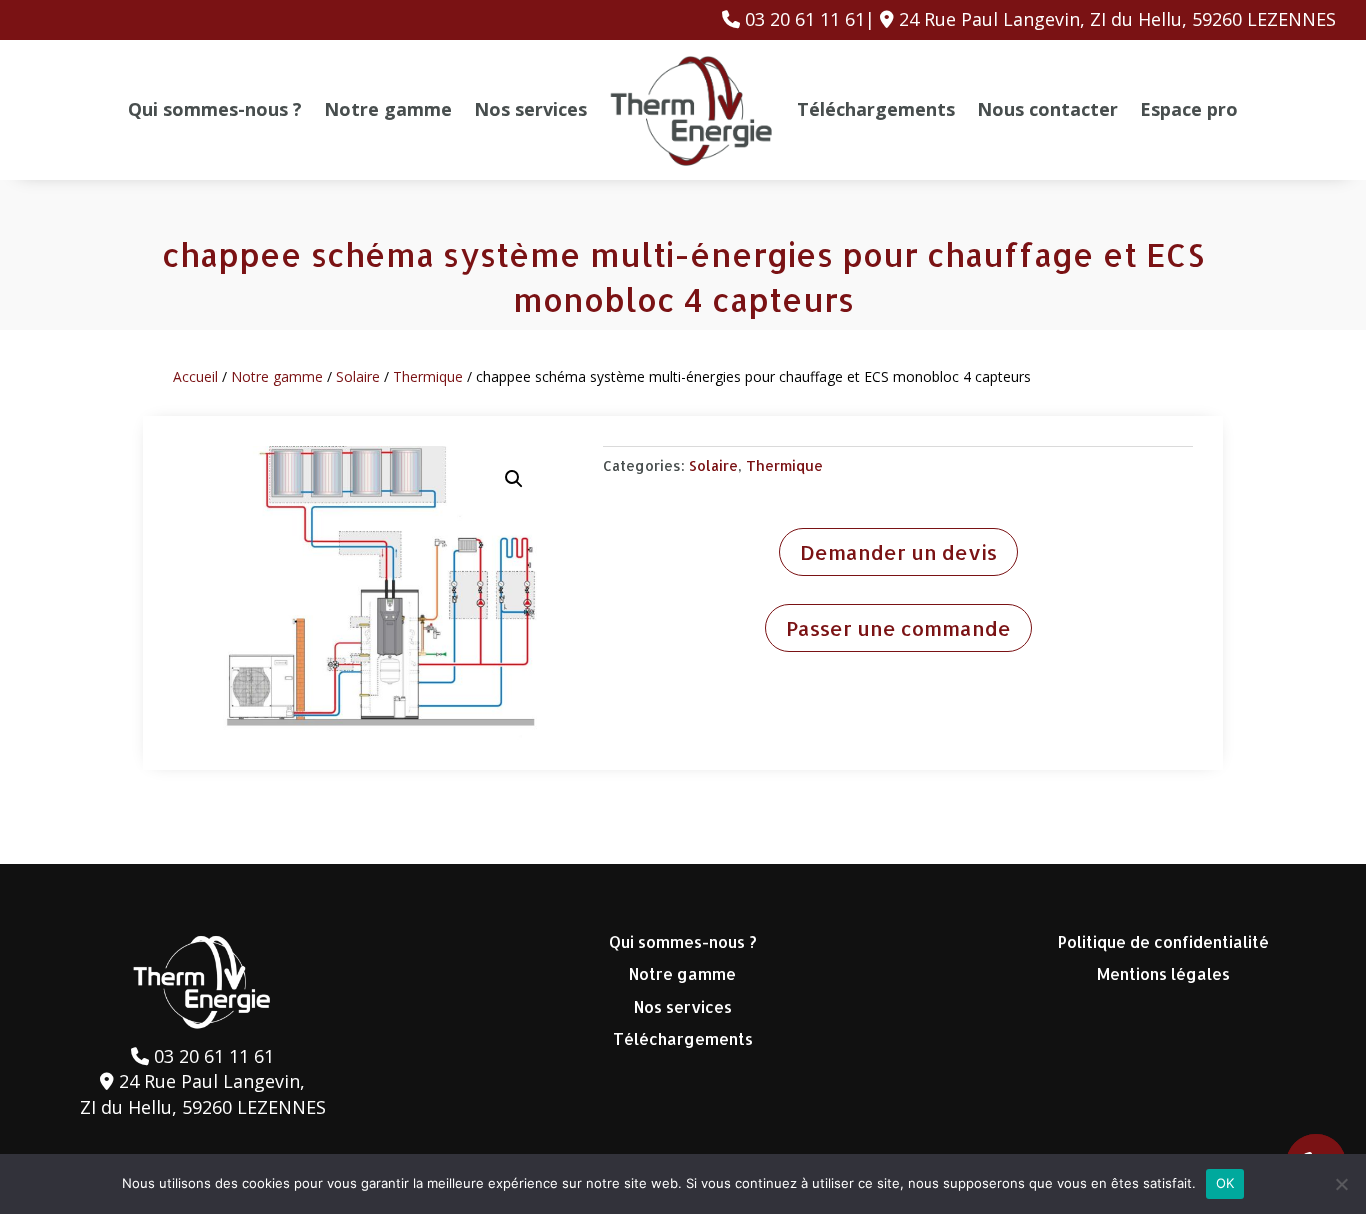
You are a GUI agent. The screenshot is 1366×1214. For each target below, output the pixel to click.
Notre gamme (388, 109)
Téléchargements (876, 109)
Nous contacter (1047, 109)
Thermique (428, 376)
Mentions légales (1163, 973)
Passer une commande (898, 628)
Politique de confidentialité (1163, 941)
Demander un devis (898, 552)
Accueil (195, 376)
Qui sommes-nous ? (215, 109)
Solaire (358, 376)
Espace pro (1189, 109)
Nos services (530, 109)
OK (1225, 1183)
